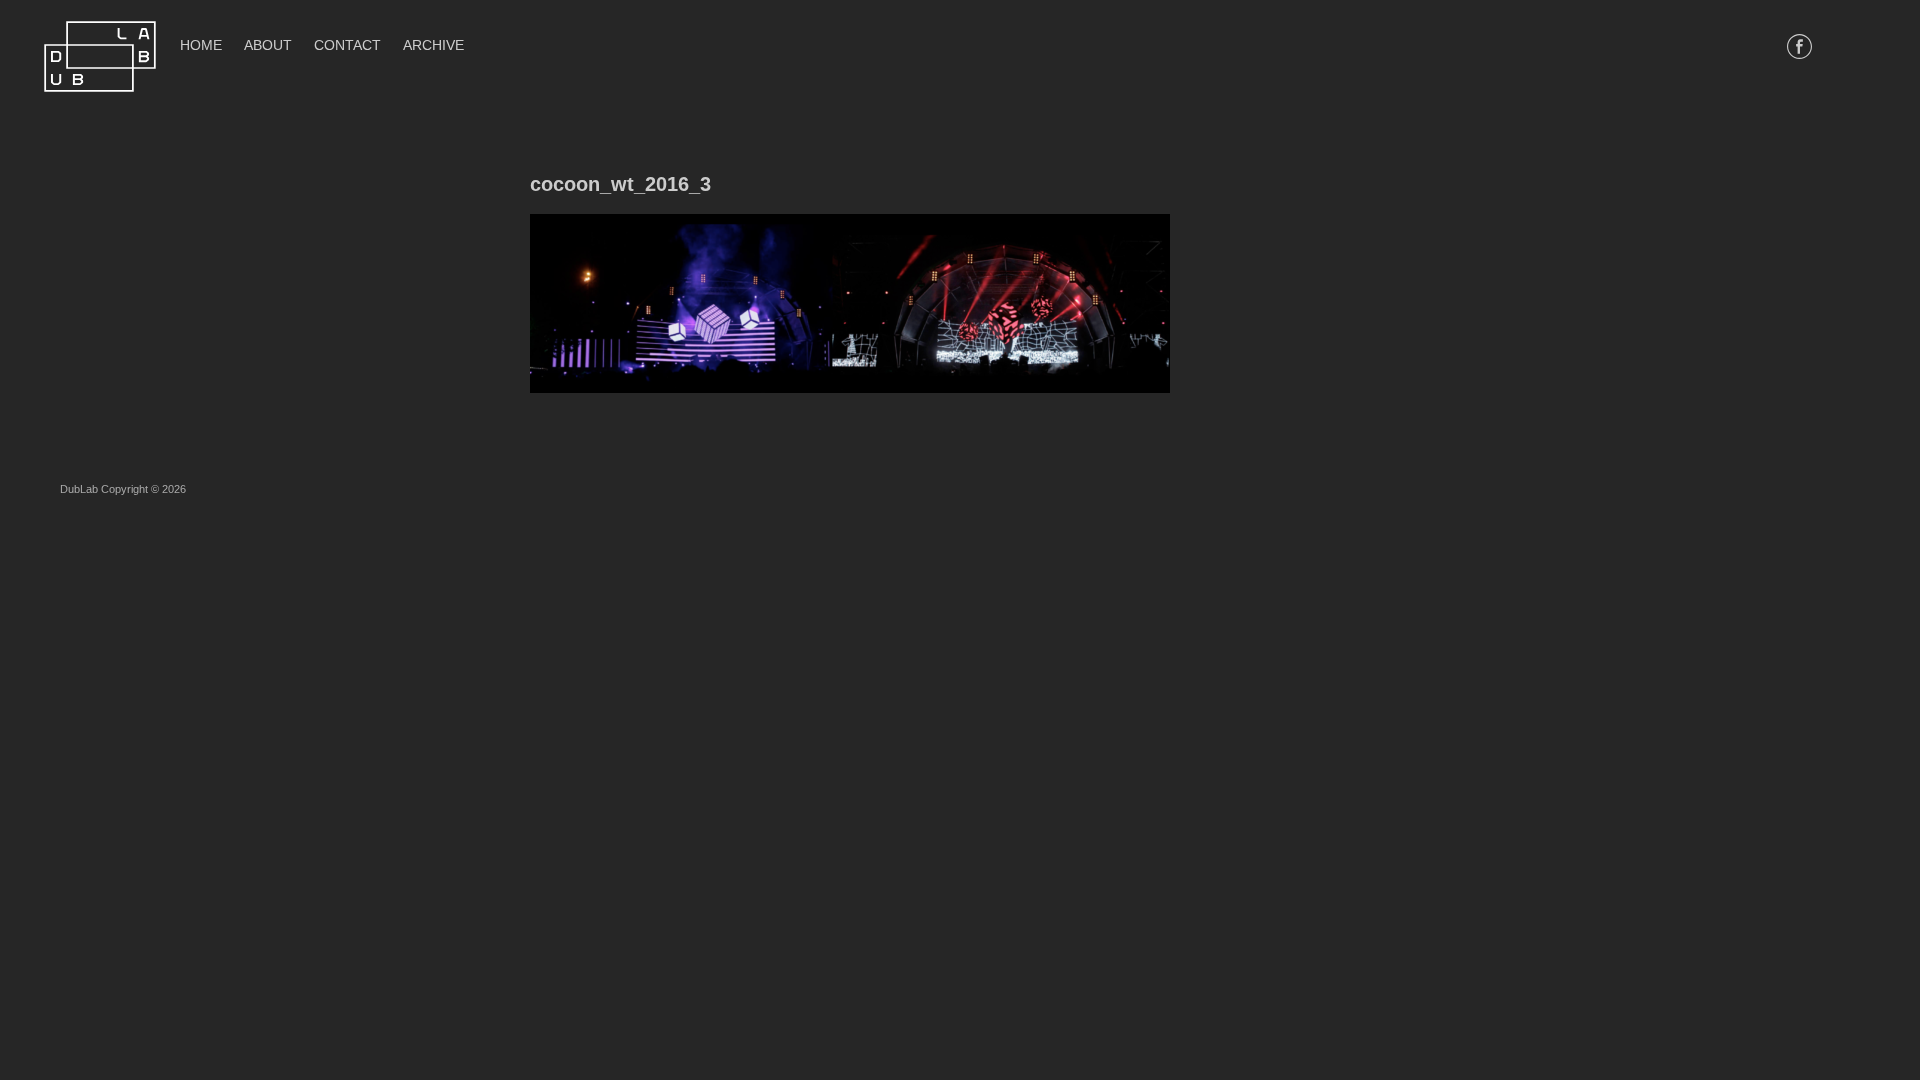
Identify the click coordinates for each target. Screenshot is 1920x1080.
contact (347, 45)
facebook (1799, 46)
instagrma (1857, 46)
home (201, 45)
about (268, 45)
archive (433, 45)
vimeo (1828, 46)
